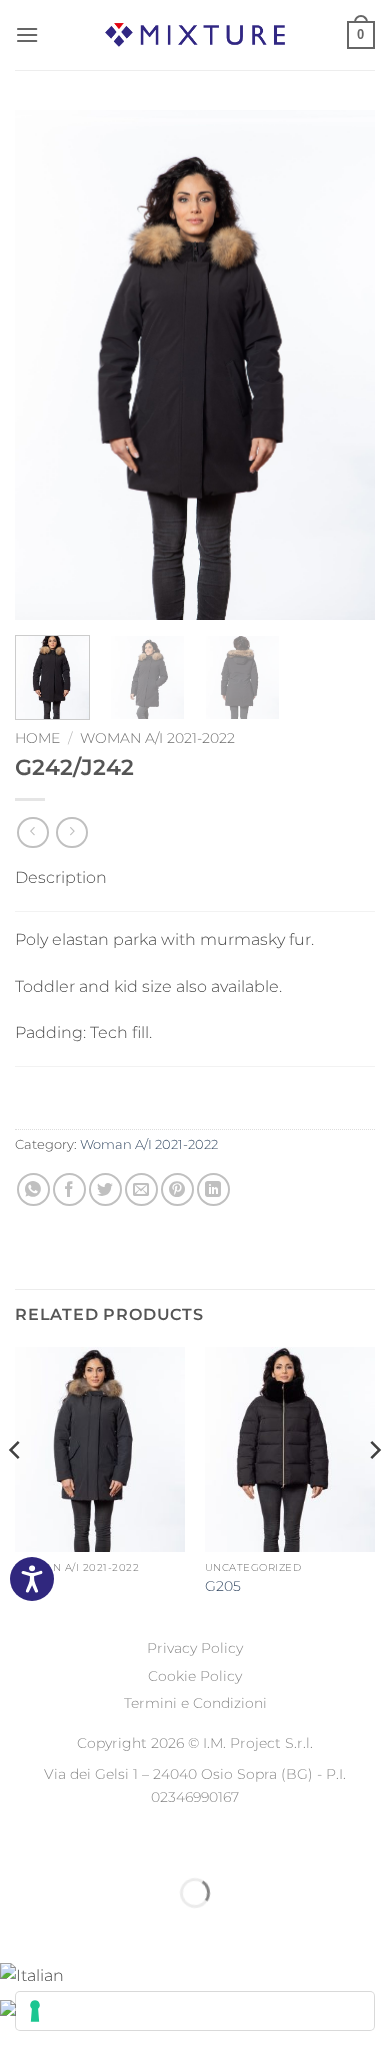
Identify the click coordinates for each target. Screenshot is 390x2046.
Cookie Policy (195, 1676)
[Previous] (47, 365)
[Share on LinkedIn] (213, 1189)
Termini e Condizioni (195, 1703)
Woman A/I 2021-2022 (157, 738)
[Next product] (32, 832)
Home (37, 738)
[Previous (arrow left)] (19, 1927)
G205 (223, 1586)
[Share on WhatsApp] (33, 1189)
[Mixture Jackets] (195, 34)
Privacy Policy (195, 1648)
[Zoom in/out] (19, 1843)
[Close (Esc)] (195, 1843)
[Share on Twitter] (105, 1189)
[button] (27, 34)
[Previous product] (71, 832)
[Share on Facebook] (69, 1189)
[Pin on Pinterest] (177, 1189)
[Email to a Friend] (141, 1189)
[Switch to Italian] (32, 1974)
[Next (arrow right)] (78, 1927)
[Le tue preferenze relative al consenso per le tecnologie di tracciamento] (195, 2011)
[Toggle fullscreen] (78, 1843)
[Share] (136, 1843)
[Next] (343, 365)
